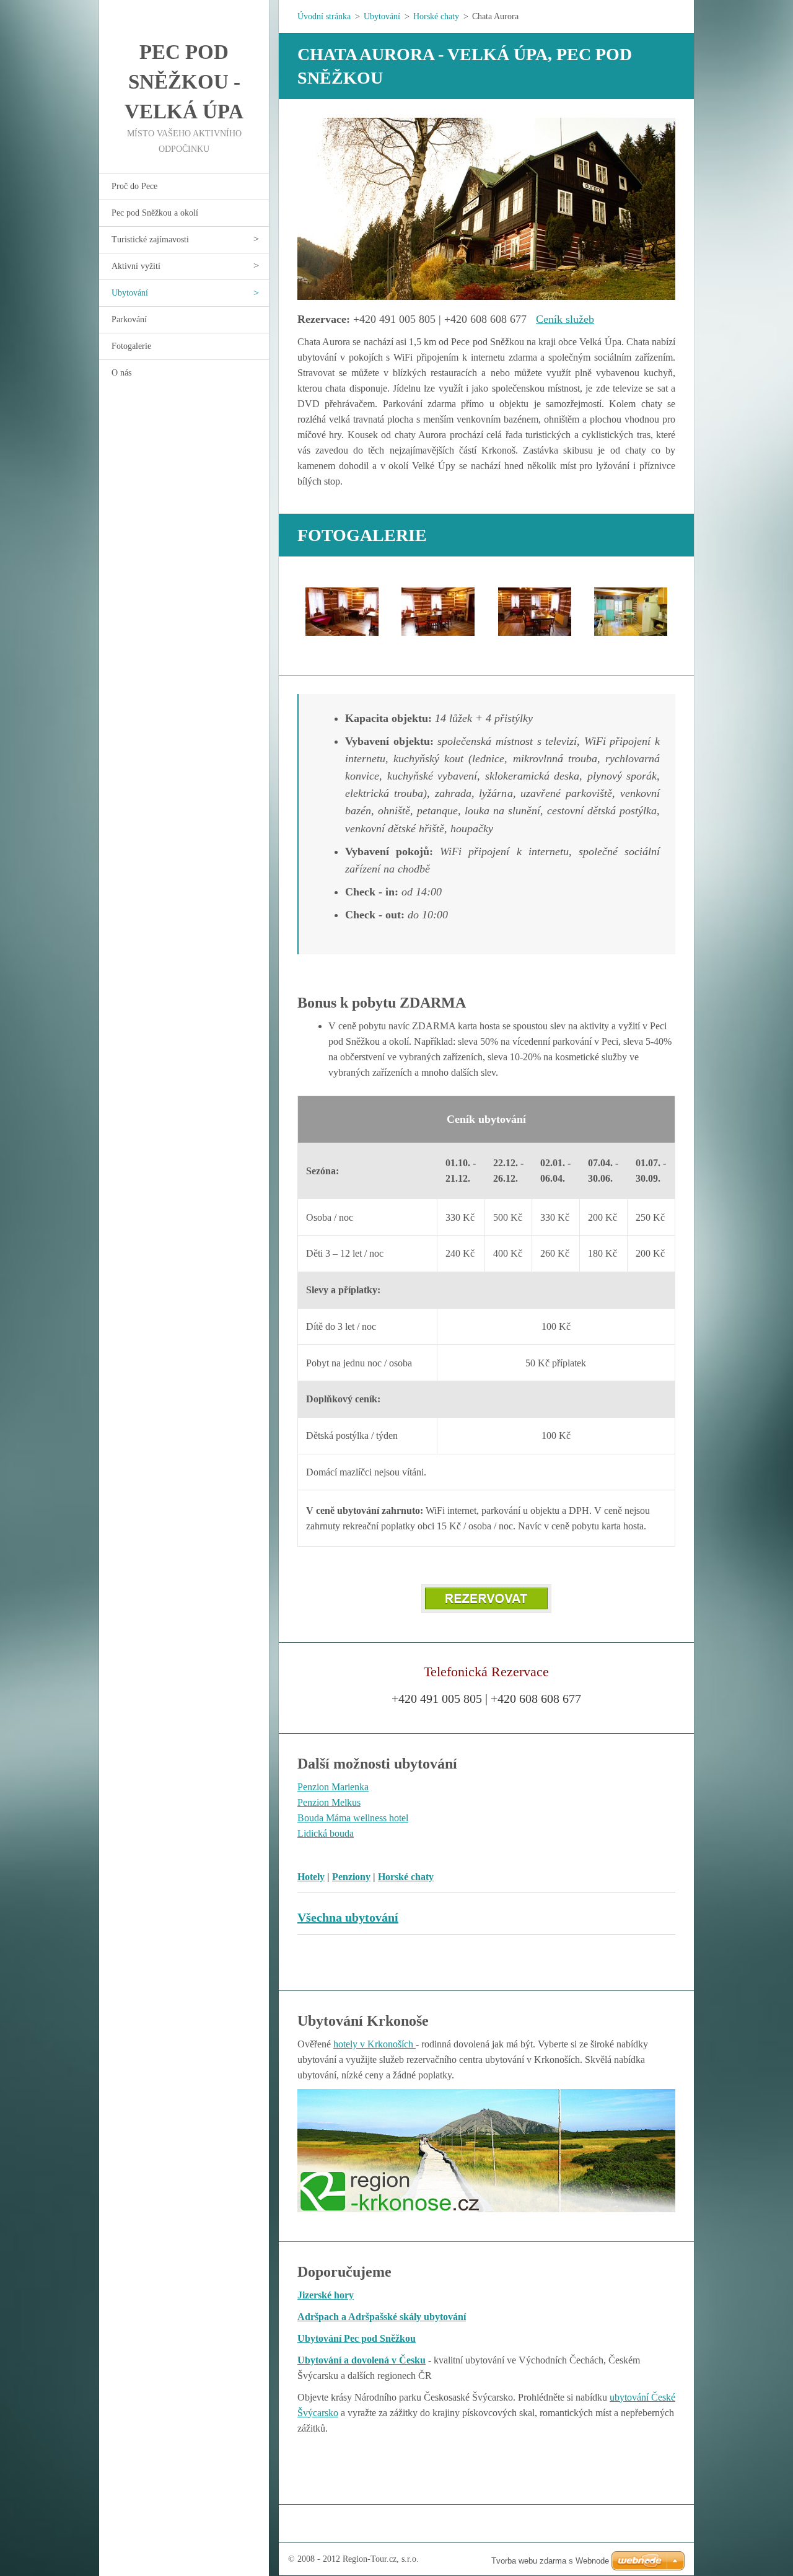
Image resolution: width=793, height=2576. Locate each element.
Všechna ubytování (348, 1917)
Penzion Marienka (333, 1787)
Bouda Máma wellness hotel (353, 1818)
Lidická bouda (326, 1833)
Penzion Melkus (329, 1802)
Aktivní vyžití (136, 266)
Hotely (311, 1877)
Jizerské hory (326, 2295)
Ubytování (130, 293)
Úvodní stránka (324, 16)
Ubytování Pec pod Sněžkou (357, 2338)
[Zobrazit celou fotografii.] (342, 612)
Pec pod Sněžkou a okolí (155, 213)
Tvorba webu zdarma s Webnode (550, 2561)
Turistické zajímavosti (150, 240)
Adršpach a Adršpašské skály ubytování (382, 2317)
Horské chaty (436, 16)
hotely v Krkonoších (375, 2044)
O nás (121, 373)
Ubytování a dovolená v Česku (361, 2360)
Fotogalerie (131, 346)
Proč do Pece (134, 186)
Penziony (351, 1877)
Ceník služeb (565, 319)
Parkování (129, 319)
